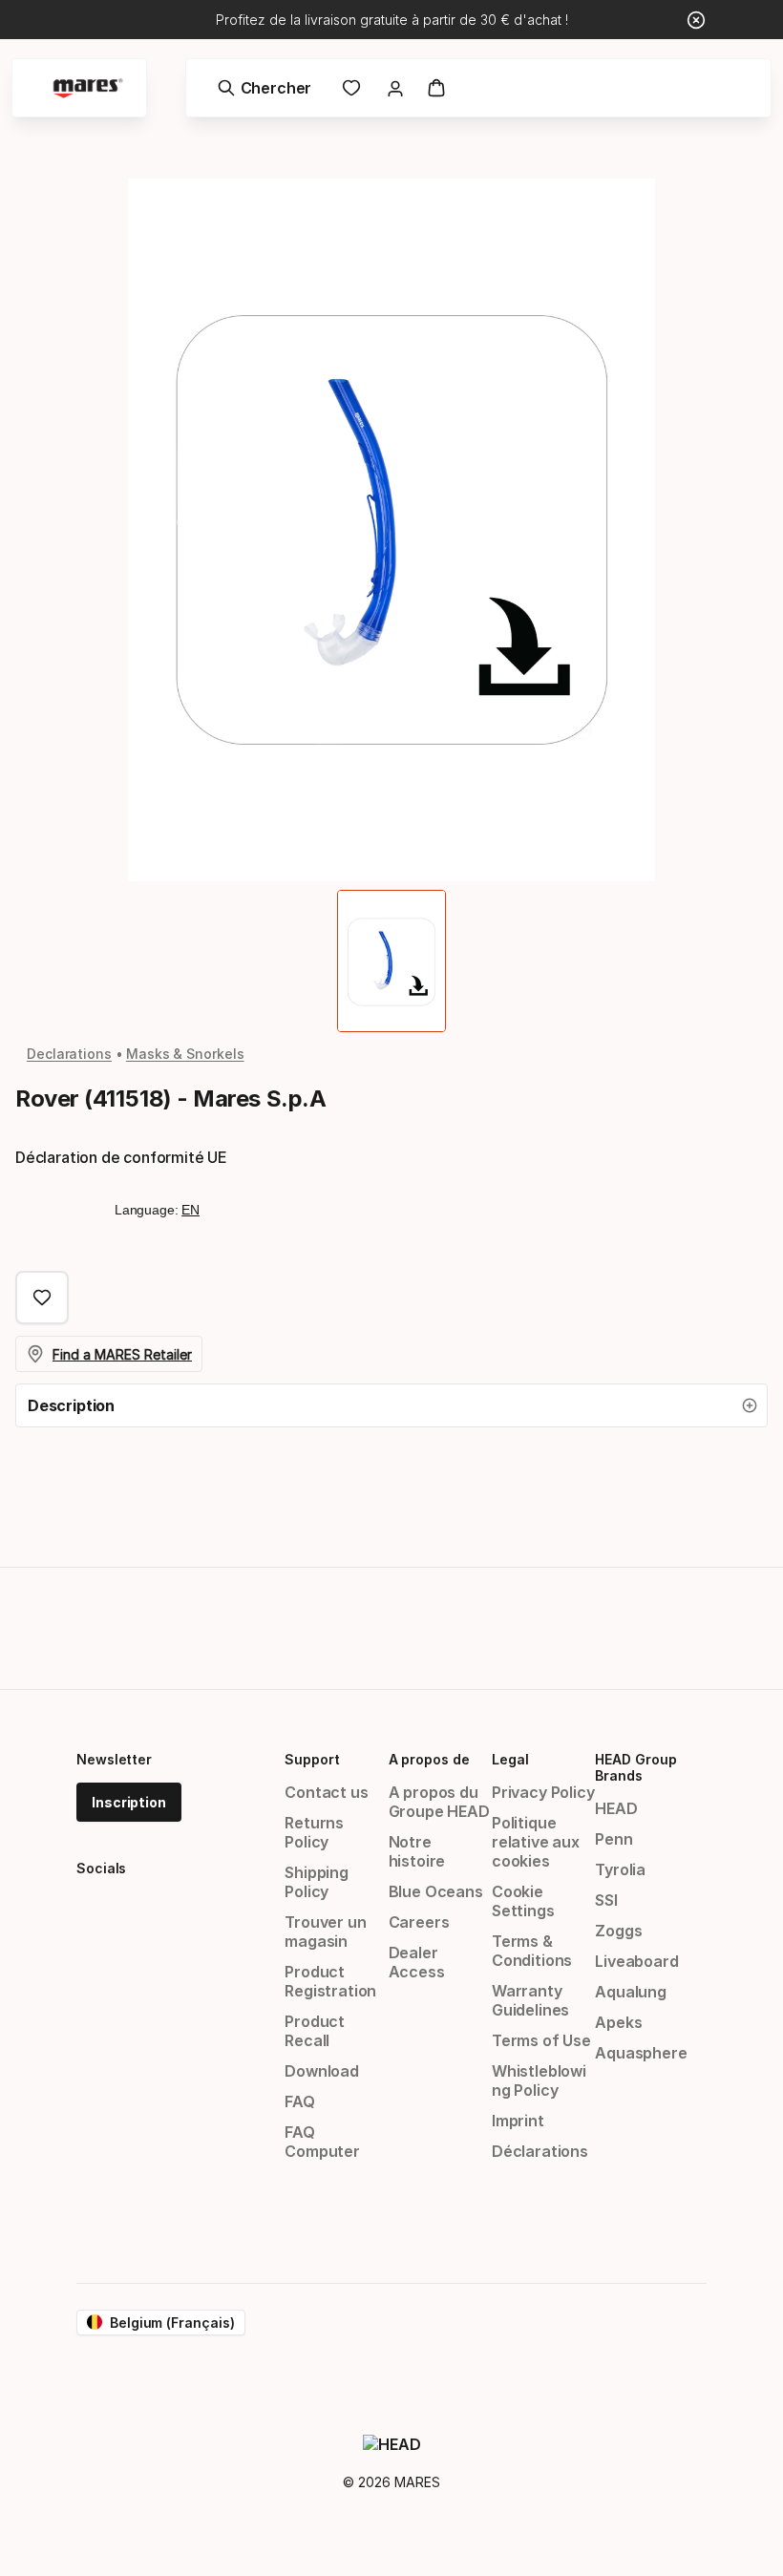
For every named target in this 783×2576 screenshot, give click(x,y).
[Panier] (436, 88)
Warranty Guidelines (530, 2000)
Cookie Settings (523, 1901)
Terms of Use (541, 2040)
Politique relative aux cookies (536, 1842)
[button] (391, 1405)
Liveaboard (636, 1961)
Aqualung (631, 1992)
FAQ (299, 2101)
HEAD (616, 1808)
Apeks (618, 2022)
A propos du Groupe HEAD (439, 1802)
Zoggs (618, 1931)
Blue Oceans (436, 1891)
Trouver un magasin (325, 1932)
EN (190, 1210)
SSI (606, 1900)
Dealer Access (417, 1962)
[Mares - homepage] (88, 88)
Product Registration (330, 1981)
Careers (419, 1922)
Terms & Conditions (532, 1951)
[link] (351, 88)
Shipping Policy (317, 1882)
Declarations (69, 1054)
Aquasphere (641, 2053)
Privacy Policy (543, 1792)
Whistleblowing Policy (539, 2080)
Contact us (326, 1792)
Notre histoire (417, 1851)
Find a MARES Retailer (122, 1354)
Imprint (518, 2121)
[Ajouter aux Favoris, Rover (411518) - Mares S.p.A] (42, 1298)
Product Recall (315, 2031)
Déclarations (540, 2151)
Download (322, 2071)
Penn (614, 1839)
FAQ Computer (322, 2142)
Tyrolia (620, 1869)
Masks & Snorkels (185, 1054)
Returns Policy (314, 1832)
